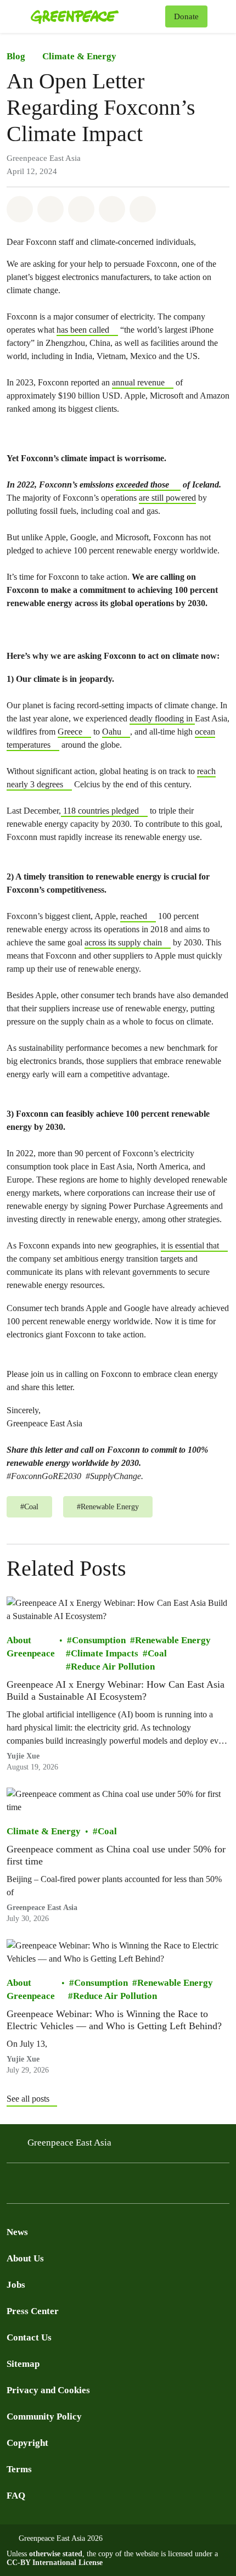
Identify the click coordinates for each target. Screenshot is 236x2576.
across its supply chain (123, 942)
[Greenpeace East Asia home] (96, 16)
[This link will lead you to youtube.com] (57, 2186)
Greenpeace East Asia (42, 1908)
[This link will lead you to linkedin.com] (79, 2186)
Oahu (112, 732)
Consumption (99, 1640)
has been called (83, 330)
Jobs (16, 2285)
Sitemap (23, 2364)
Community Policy (44, 2417)
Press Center (33, 2311)
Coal (157, 1653)
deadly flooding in (162, 718)
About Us (25, 2258)
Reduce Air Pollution (113, 1667)
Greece (70, 732)
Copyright (27, 2443)
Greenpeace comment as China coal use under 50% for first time (116, 1855)
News (17, 2232)
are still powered (167, 498)
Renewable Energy (173, 1640)
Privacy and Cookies (48, 2390)
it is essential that (190, 1245)
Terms (19, 2469)
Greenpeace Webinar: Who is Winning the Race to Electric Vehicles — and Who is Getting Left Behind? (114, 2020)
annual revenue (138, 382)
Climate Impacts (105, 1653)
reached (134, 916)
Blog (16, 56)
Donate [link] (186, 16)
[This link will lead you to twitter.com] (35, 2186)
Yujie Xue (23, 1756)
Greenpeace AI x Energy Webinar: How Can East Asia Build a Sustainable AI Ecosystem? (116, 1690)
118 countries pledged (100, 811)
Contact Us (29, 2337)
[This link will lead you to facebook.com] (13, 2186)
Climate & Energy (79, 56)
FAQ (16, 2496)
